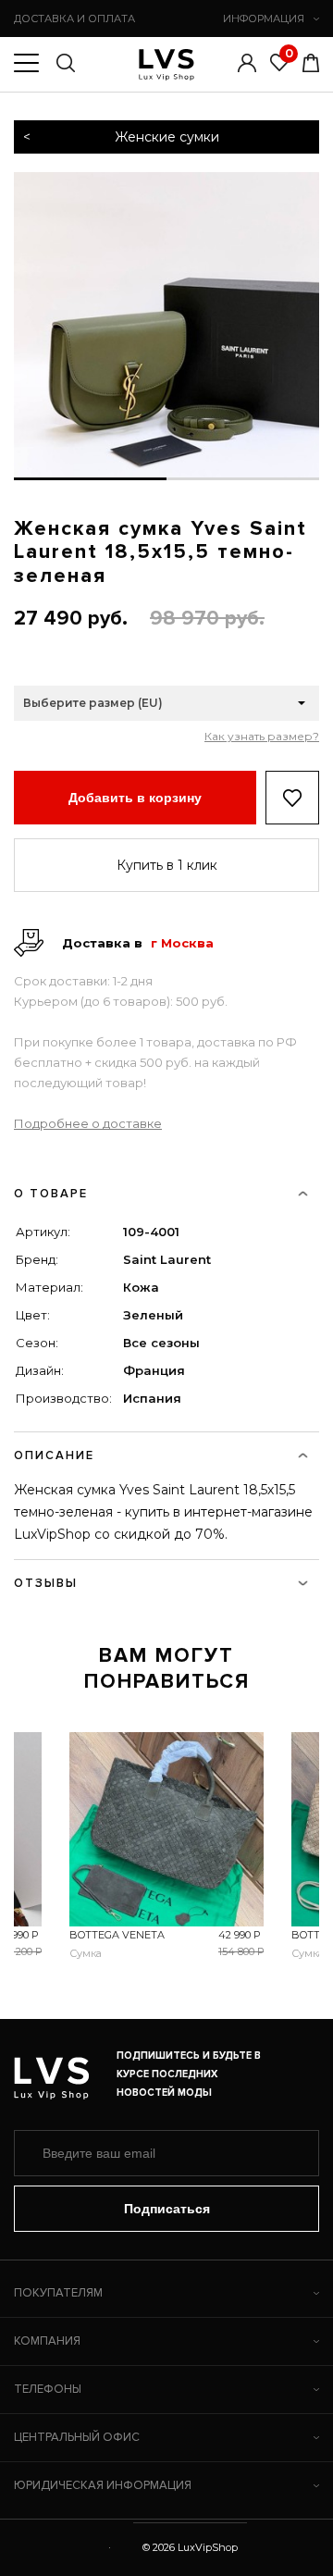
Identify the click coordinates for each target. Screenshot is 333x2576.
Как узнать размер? (262, 737)
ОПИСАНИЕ (54, 1455)
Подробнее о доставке (88, 1123)
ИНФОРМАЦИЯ (264, 19)
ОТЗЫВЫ (46, 1583)
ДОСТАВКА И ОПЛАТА (74, 19)
